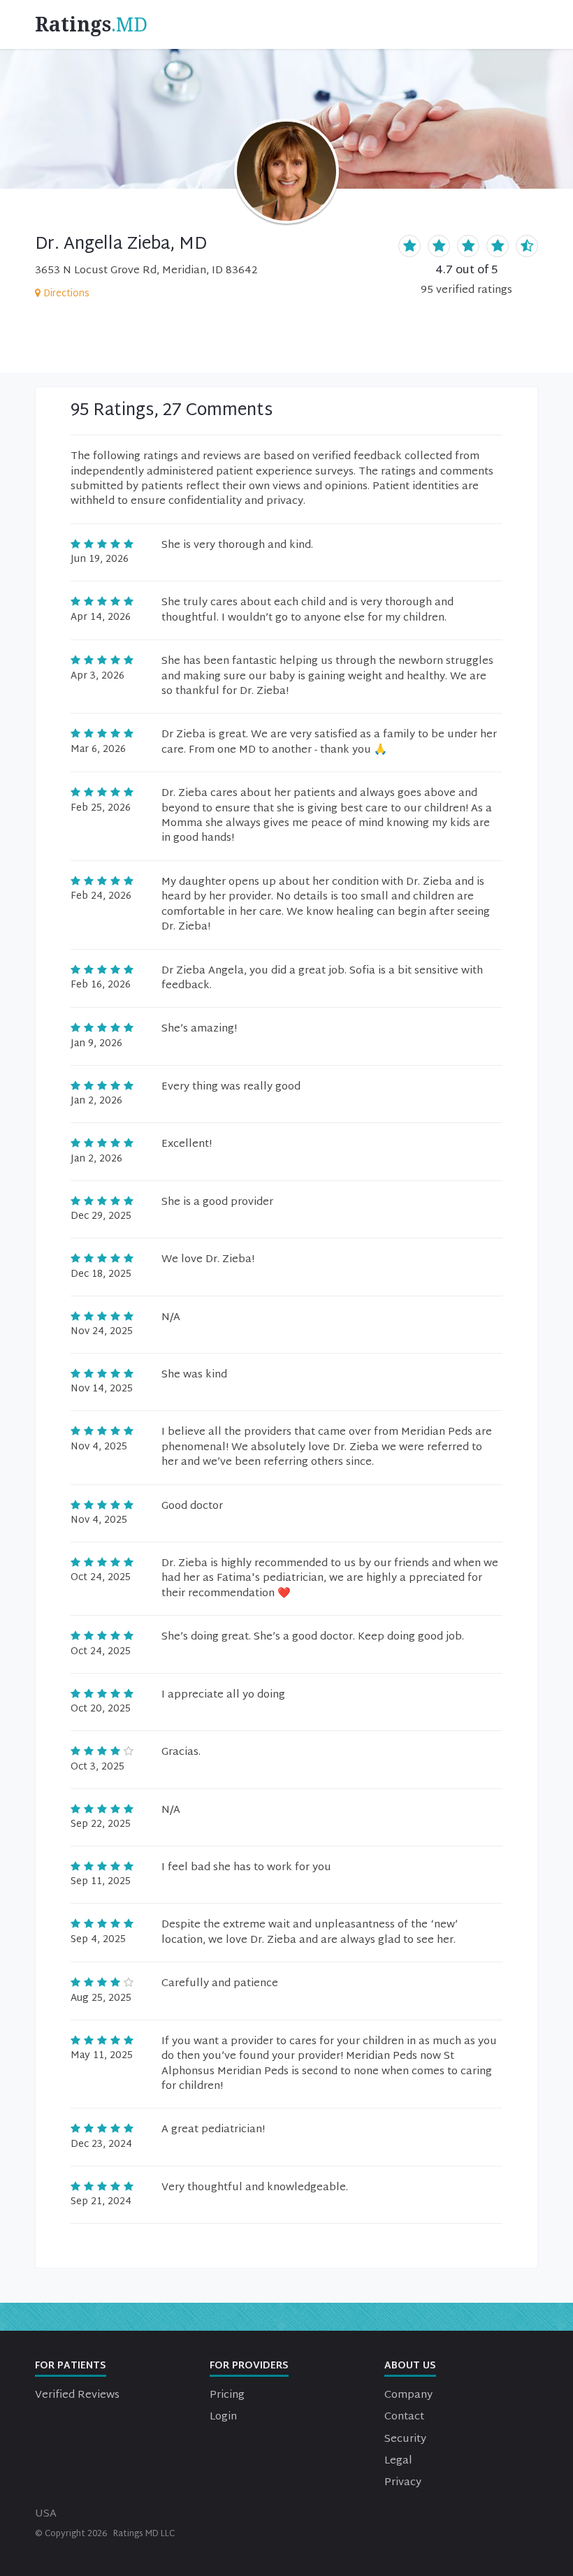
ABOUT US (410, 2366)
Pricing (227, 2395)
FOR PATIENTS (71, 2366)
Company (408, 2395)
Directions (66, 294)
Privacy (403, 2483)
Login (223, 2417)
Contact (404, 2417)
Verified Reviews (77, 2395)
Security (405, 2439)
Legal (398, 2461)
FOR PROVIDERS (249, 2366)
